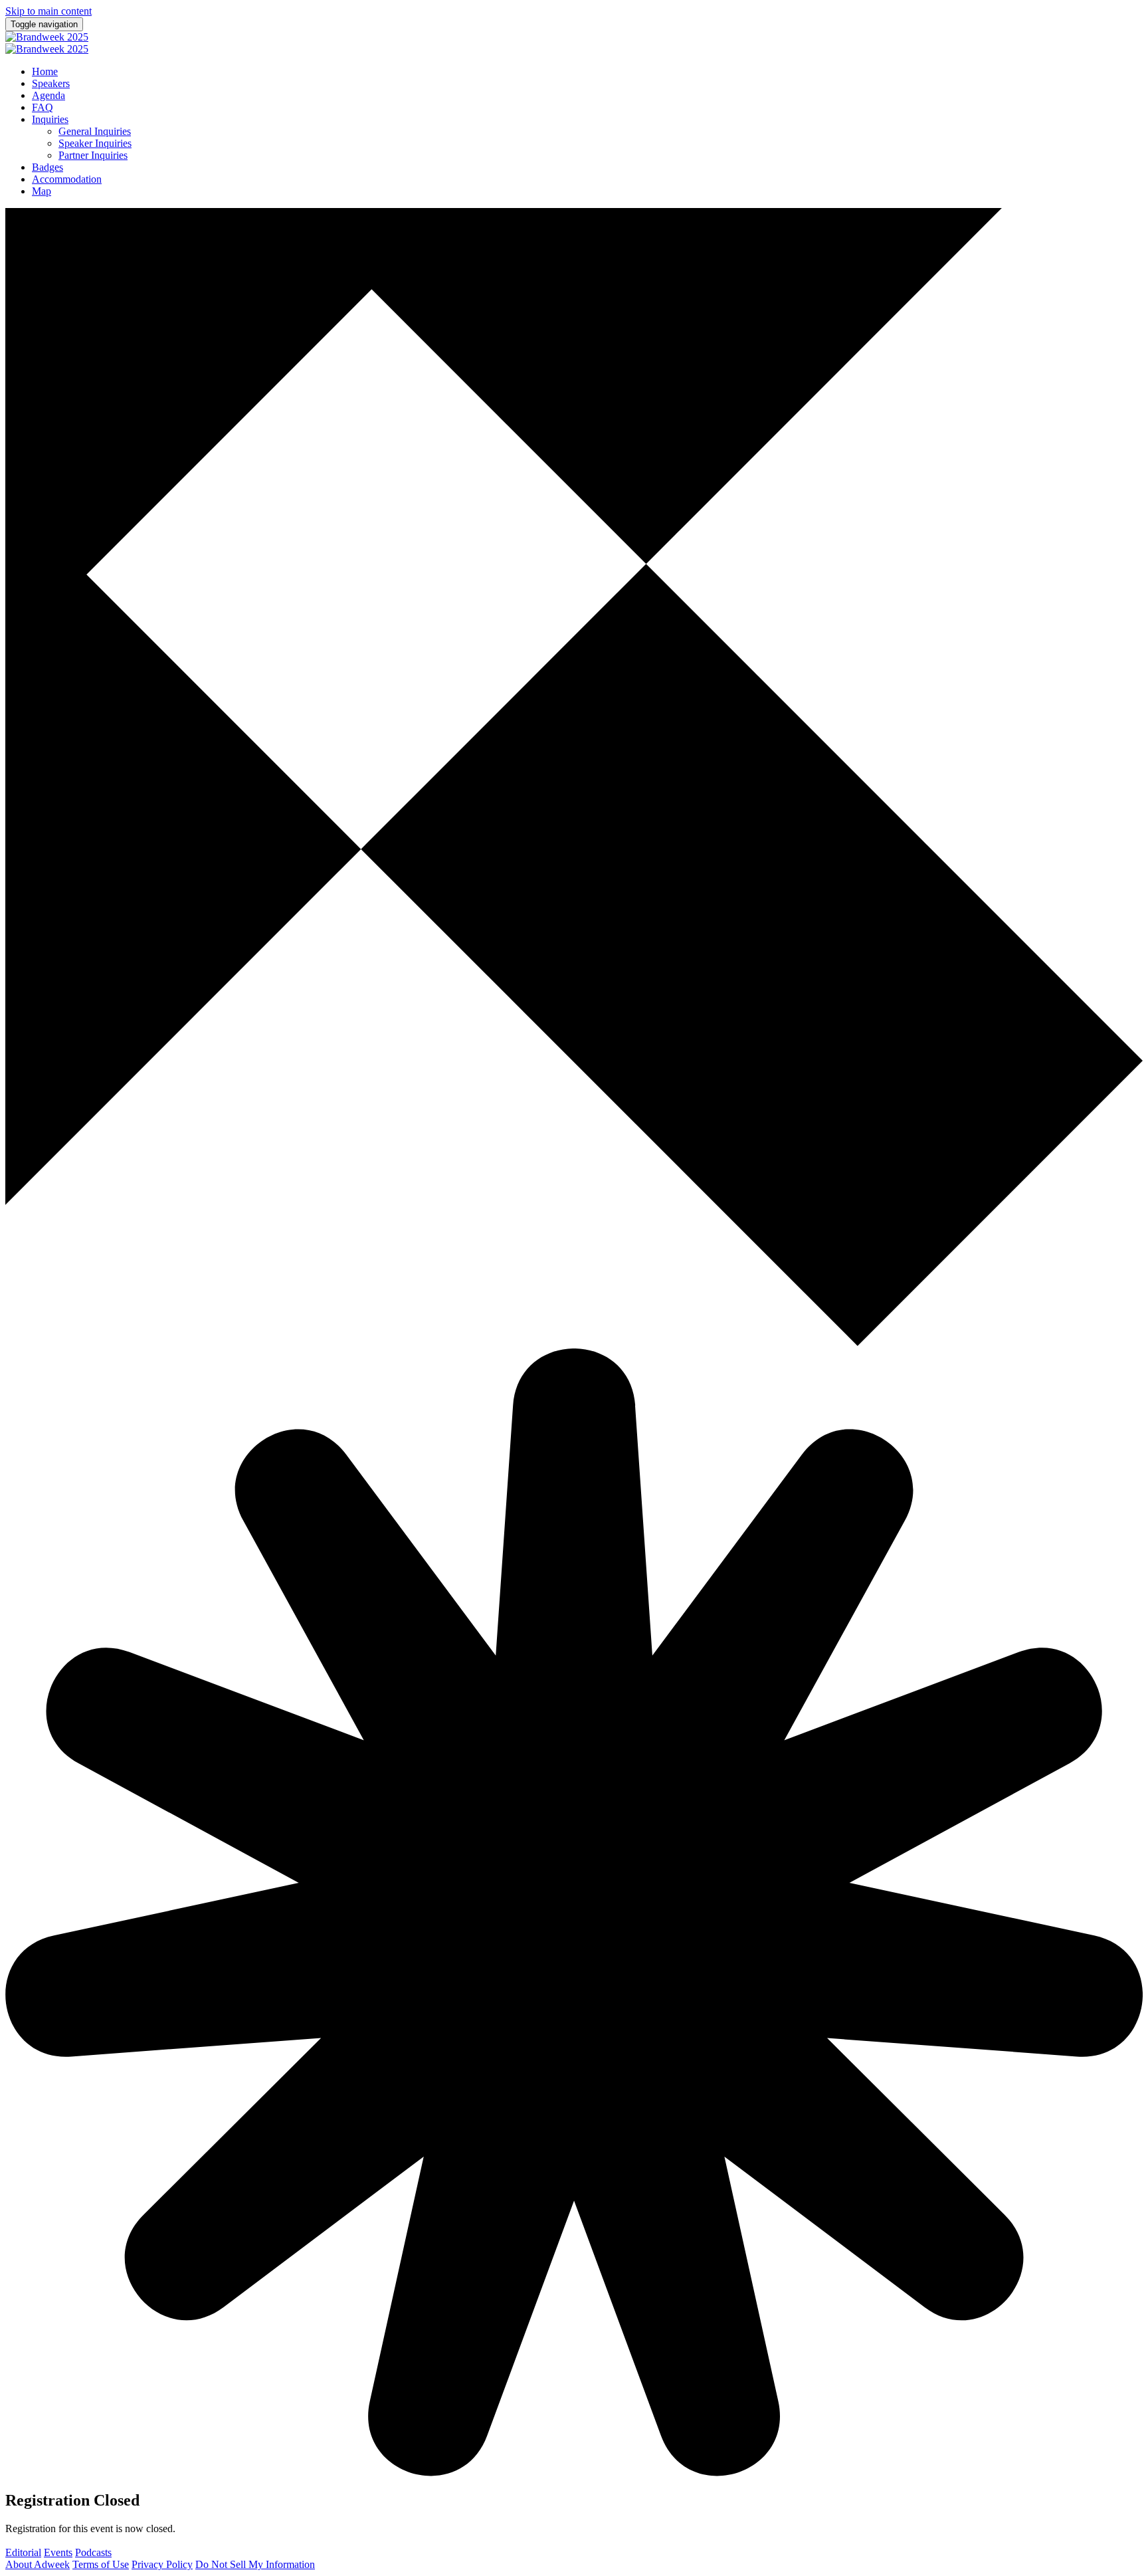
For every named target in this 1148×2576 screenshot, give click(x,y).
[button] (23, 2552)
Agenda (48, 95)
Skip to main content (48, 11)
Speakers (51, 83)
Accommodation (67, 179)
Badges (48, 167)
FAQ (43, 107)
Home (45, 71)
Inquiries (50, 119)
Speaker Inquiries (95, 143)
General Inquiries (95, 131)
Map (42, 191)
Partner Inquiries (93, 155)
